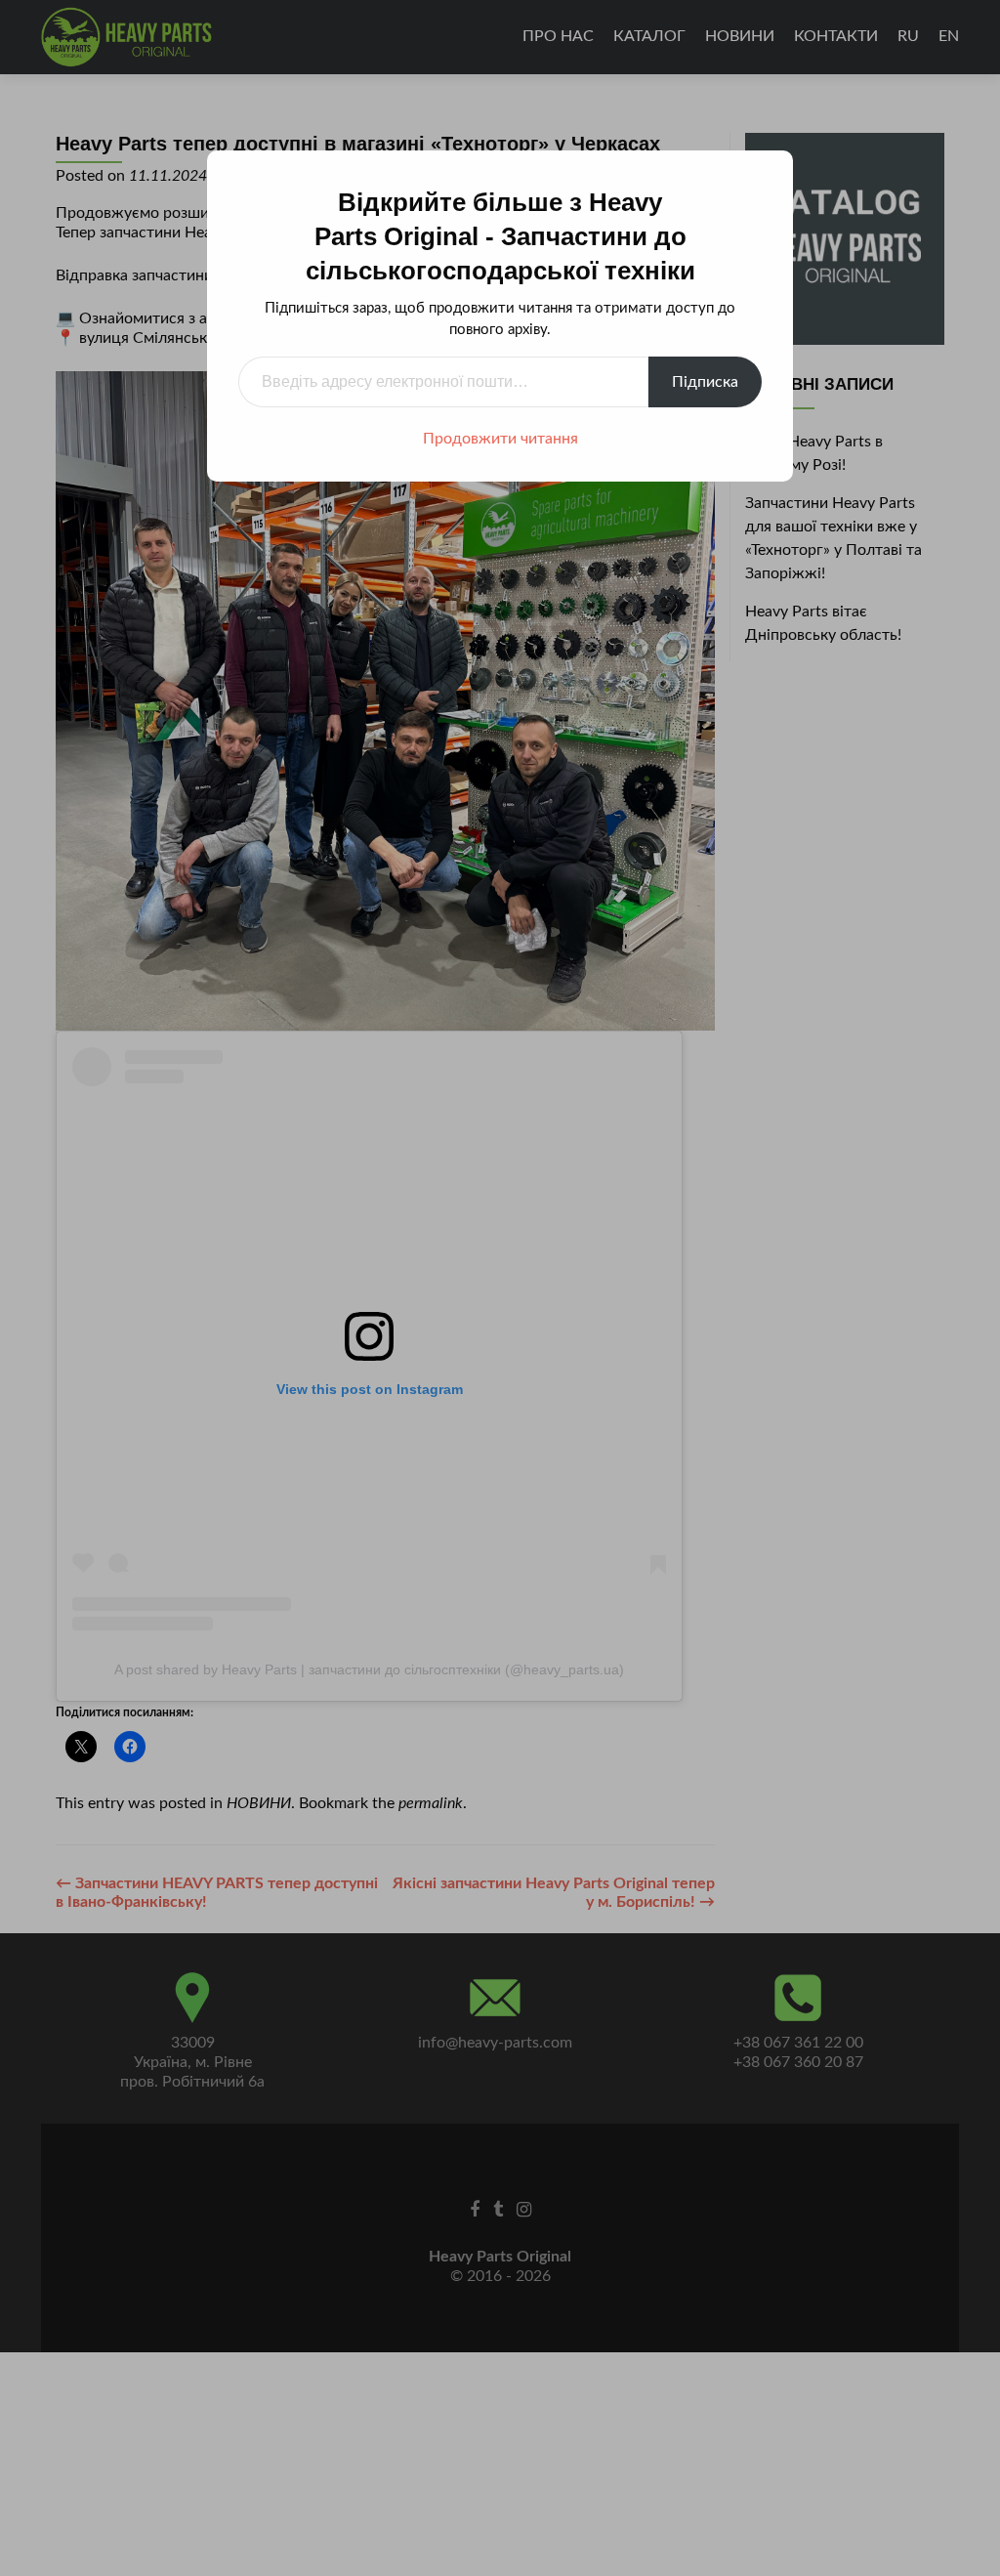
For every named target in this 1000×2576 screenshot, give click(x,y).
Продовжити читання (500, 439)
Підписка (705, 382)
